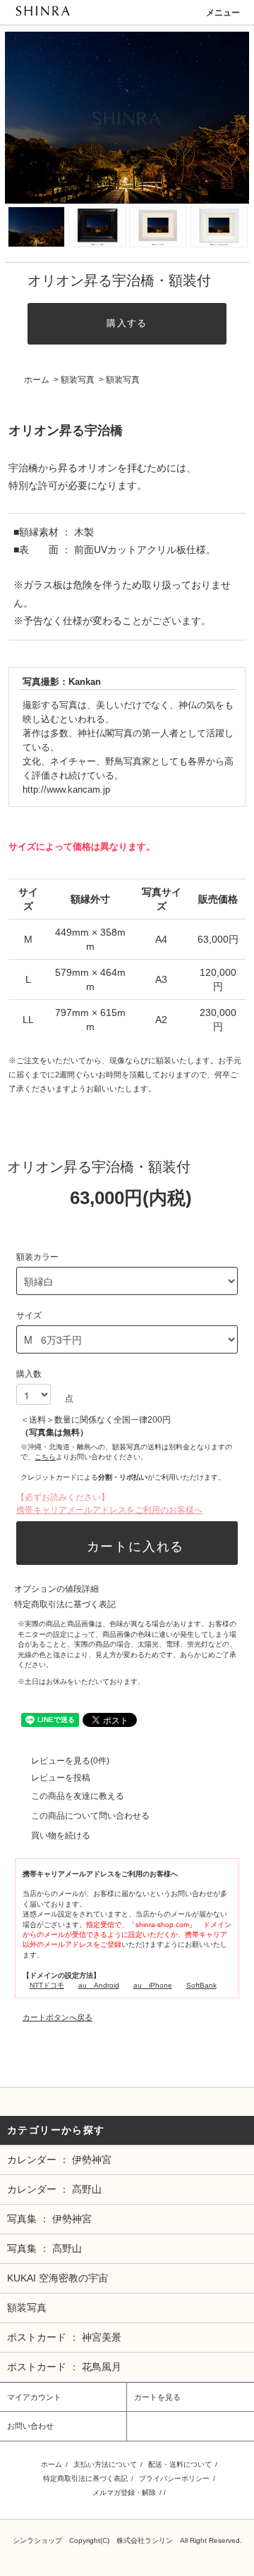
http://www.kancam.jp (66, 790)
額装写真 (78, 380)
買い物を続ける (61, 1835)
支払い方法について (105, 2464)
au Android (99, 1985)
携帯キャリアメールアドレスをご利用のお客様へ (109, 1510)
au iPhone (153, 1985)
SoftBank (201, 1985)
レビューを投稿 (61, 1778)
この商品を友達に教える (78, 1796)
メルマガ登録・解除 (124, 2493)
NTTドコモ (47, 1985)
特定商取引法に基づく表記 (65, 1604)
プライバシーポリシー (174, 2478)
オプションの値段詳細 (56, 1589)
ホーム (37, 380)
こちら (45, 1457)
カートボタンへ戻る (58, 2017)
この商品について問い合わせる (90, 1816)
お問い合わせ (30, 2426)
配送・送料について (180, 2464)
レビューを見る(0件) (70, 1761)
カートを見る (157, 2397)
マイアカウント (34, 2397)
